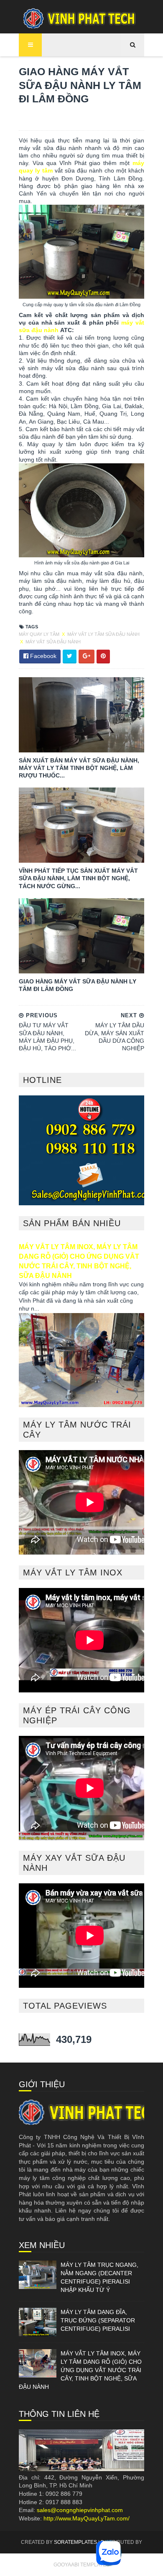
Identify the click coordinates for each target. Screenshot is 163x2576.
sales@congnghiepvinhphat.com (80, 2510)
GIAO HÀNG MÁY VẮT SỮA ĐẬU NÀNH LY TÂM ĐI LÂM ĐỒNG (78, 985)
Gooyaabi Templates (81, 2565)
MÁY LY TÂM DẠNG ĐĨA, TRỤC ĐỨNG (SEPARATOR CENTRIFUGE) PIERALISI (98, 2320)
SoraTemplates (75, 2542)
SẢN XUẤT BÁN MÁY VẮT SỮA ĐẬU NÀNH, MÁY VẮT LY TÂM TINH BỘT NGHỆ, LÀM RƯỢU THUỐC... (79, 768)
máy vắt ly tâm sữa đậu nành (103, 634)
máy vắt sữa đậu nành (53, 642)
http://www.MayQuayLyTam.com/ (87, 2518)
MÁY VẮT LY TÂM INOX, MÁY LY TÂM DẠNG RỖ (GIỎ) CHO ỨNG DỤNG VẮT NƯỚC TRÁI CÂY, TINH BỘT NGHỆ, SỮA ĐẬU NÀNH (80, 2370)
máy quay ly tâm (40, 634)
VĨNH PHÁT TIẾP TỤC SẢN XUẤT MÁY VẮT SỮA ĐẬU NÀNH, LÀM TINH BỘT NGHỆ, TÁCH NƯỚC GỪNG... (78, 878)
